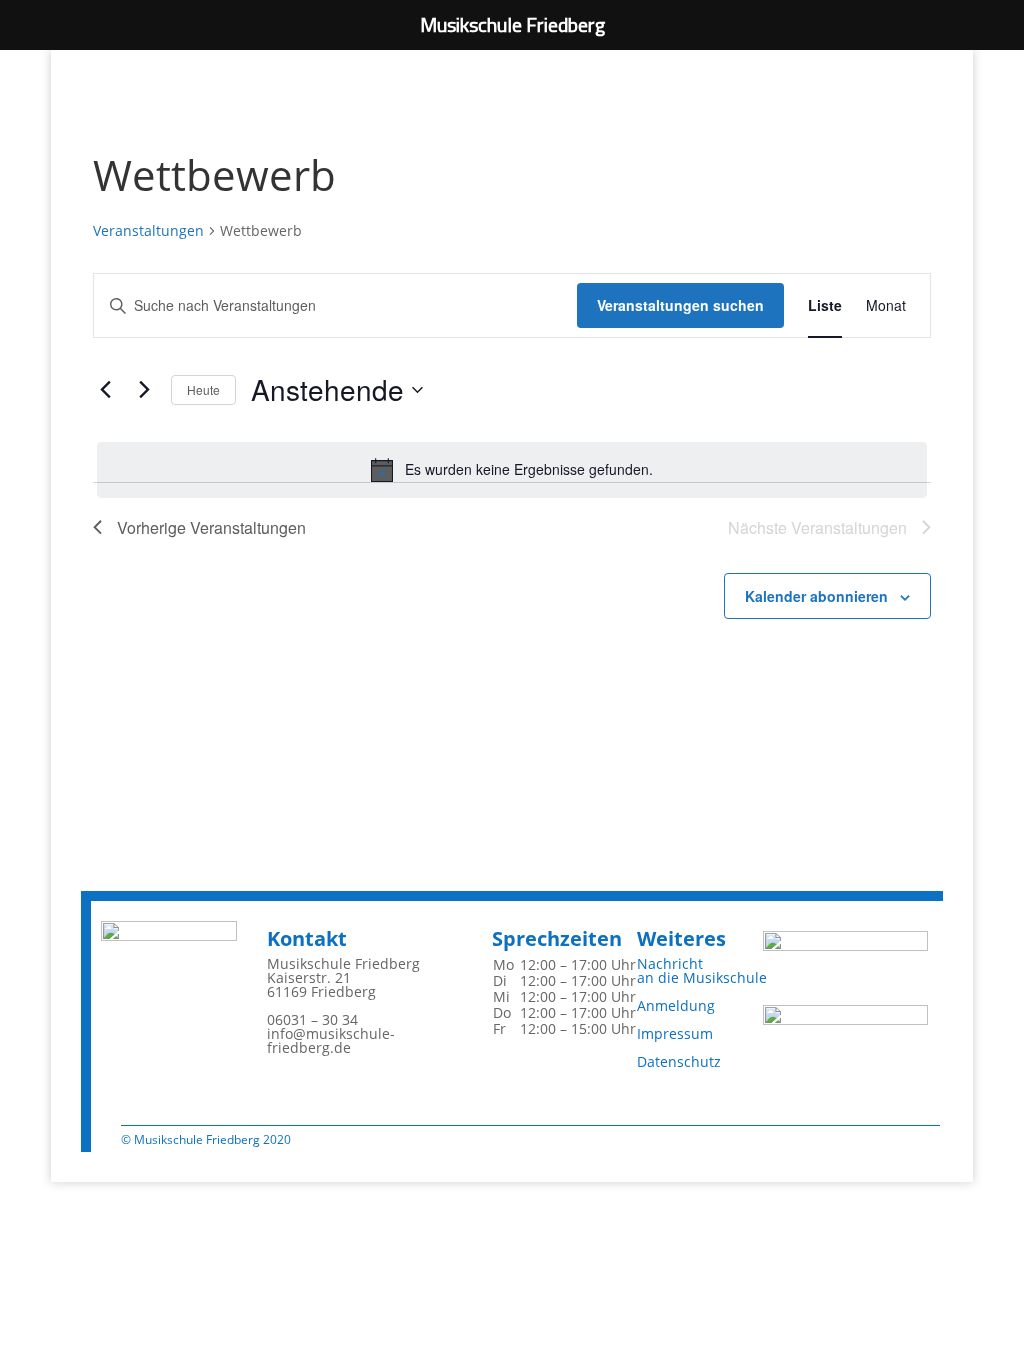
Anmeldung (676, 1005)
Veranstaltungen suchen (680, 305)
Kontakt (307, 938)
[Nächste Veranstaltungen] (144, 390)
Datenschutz (679, 1061)
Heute (203, 389)
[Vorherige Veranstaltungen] (105, 390)
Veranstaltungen (148, 230)
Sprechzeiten (557, 938)
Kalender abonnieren (816, 596)
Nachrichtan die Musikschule (702, 970)
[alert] (512, 470)
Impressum (675, 1033)
